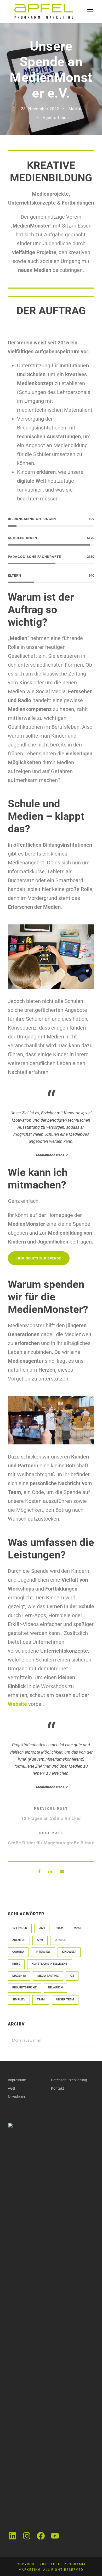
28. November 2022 (40, 109)
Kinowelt (69, 1952)
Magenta (19, 1976)
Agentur (19, 1940)
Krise (16, 1964)
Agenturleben (56, 118)
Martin (75, 109)
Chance (60, 1940)
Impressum (17, 2080)
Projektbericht (24, 1988)
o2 (72, 1976)
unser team (65, 2000)
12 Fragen (20, 1928)
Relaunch (55, 1988)
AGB (12, 2088)
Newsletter (17, 2097)
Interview (43, 1952)
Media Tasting (48, 1976)
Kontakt (58, 2088)
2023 (77, 1928)
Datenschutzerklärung (69, 2080)
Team (41, 2000)
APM (40, 1940)
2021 (42, 1928)
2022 (60, 1928)
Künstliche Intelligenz (50, 1964)
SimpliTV (19, 2000)
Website (17, 1704)
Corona (18, 1952)
